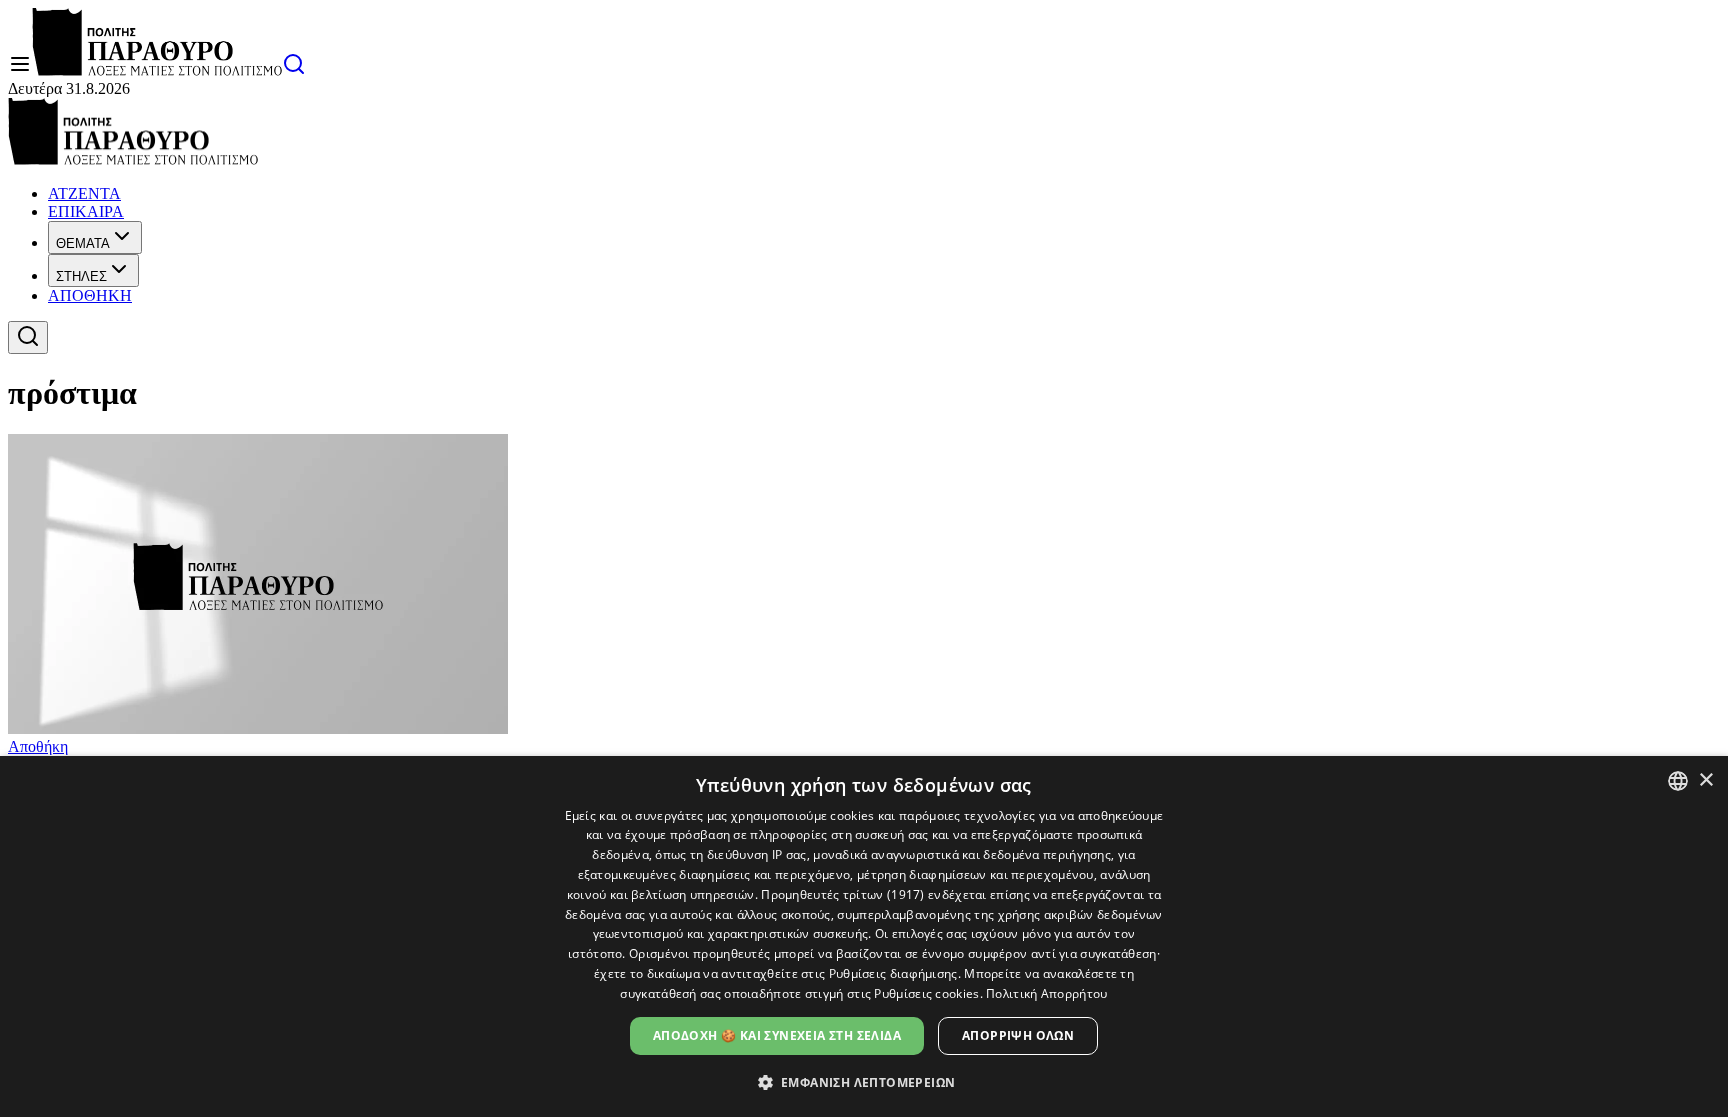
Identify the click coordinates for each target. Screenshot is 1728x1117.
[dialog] (864, 936)
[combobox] (1678, 781)
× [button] (1705, 780)
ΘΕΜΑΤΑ (83, 243)
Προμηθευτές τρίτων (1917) (843, 894)
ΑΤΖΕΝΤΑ (84, 193)
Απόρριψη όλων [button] (1018, 1035)
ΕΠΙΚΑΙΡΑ (86, 211)
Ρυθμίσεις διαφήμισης (893, 973)
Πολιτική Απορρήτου (1046, 993)
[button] (864, 1081)
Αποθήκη (38, 746)
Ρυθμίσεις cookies (926, 993)
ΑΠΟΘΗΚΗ (90, 295)
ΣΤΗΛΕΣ (81, 276)
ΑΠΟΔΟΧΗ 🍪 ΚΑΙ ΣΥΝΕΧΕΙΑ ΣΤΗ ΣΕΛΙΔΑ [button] (777, 1035)
